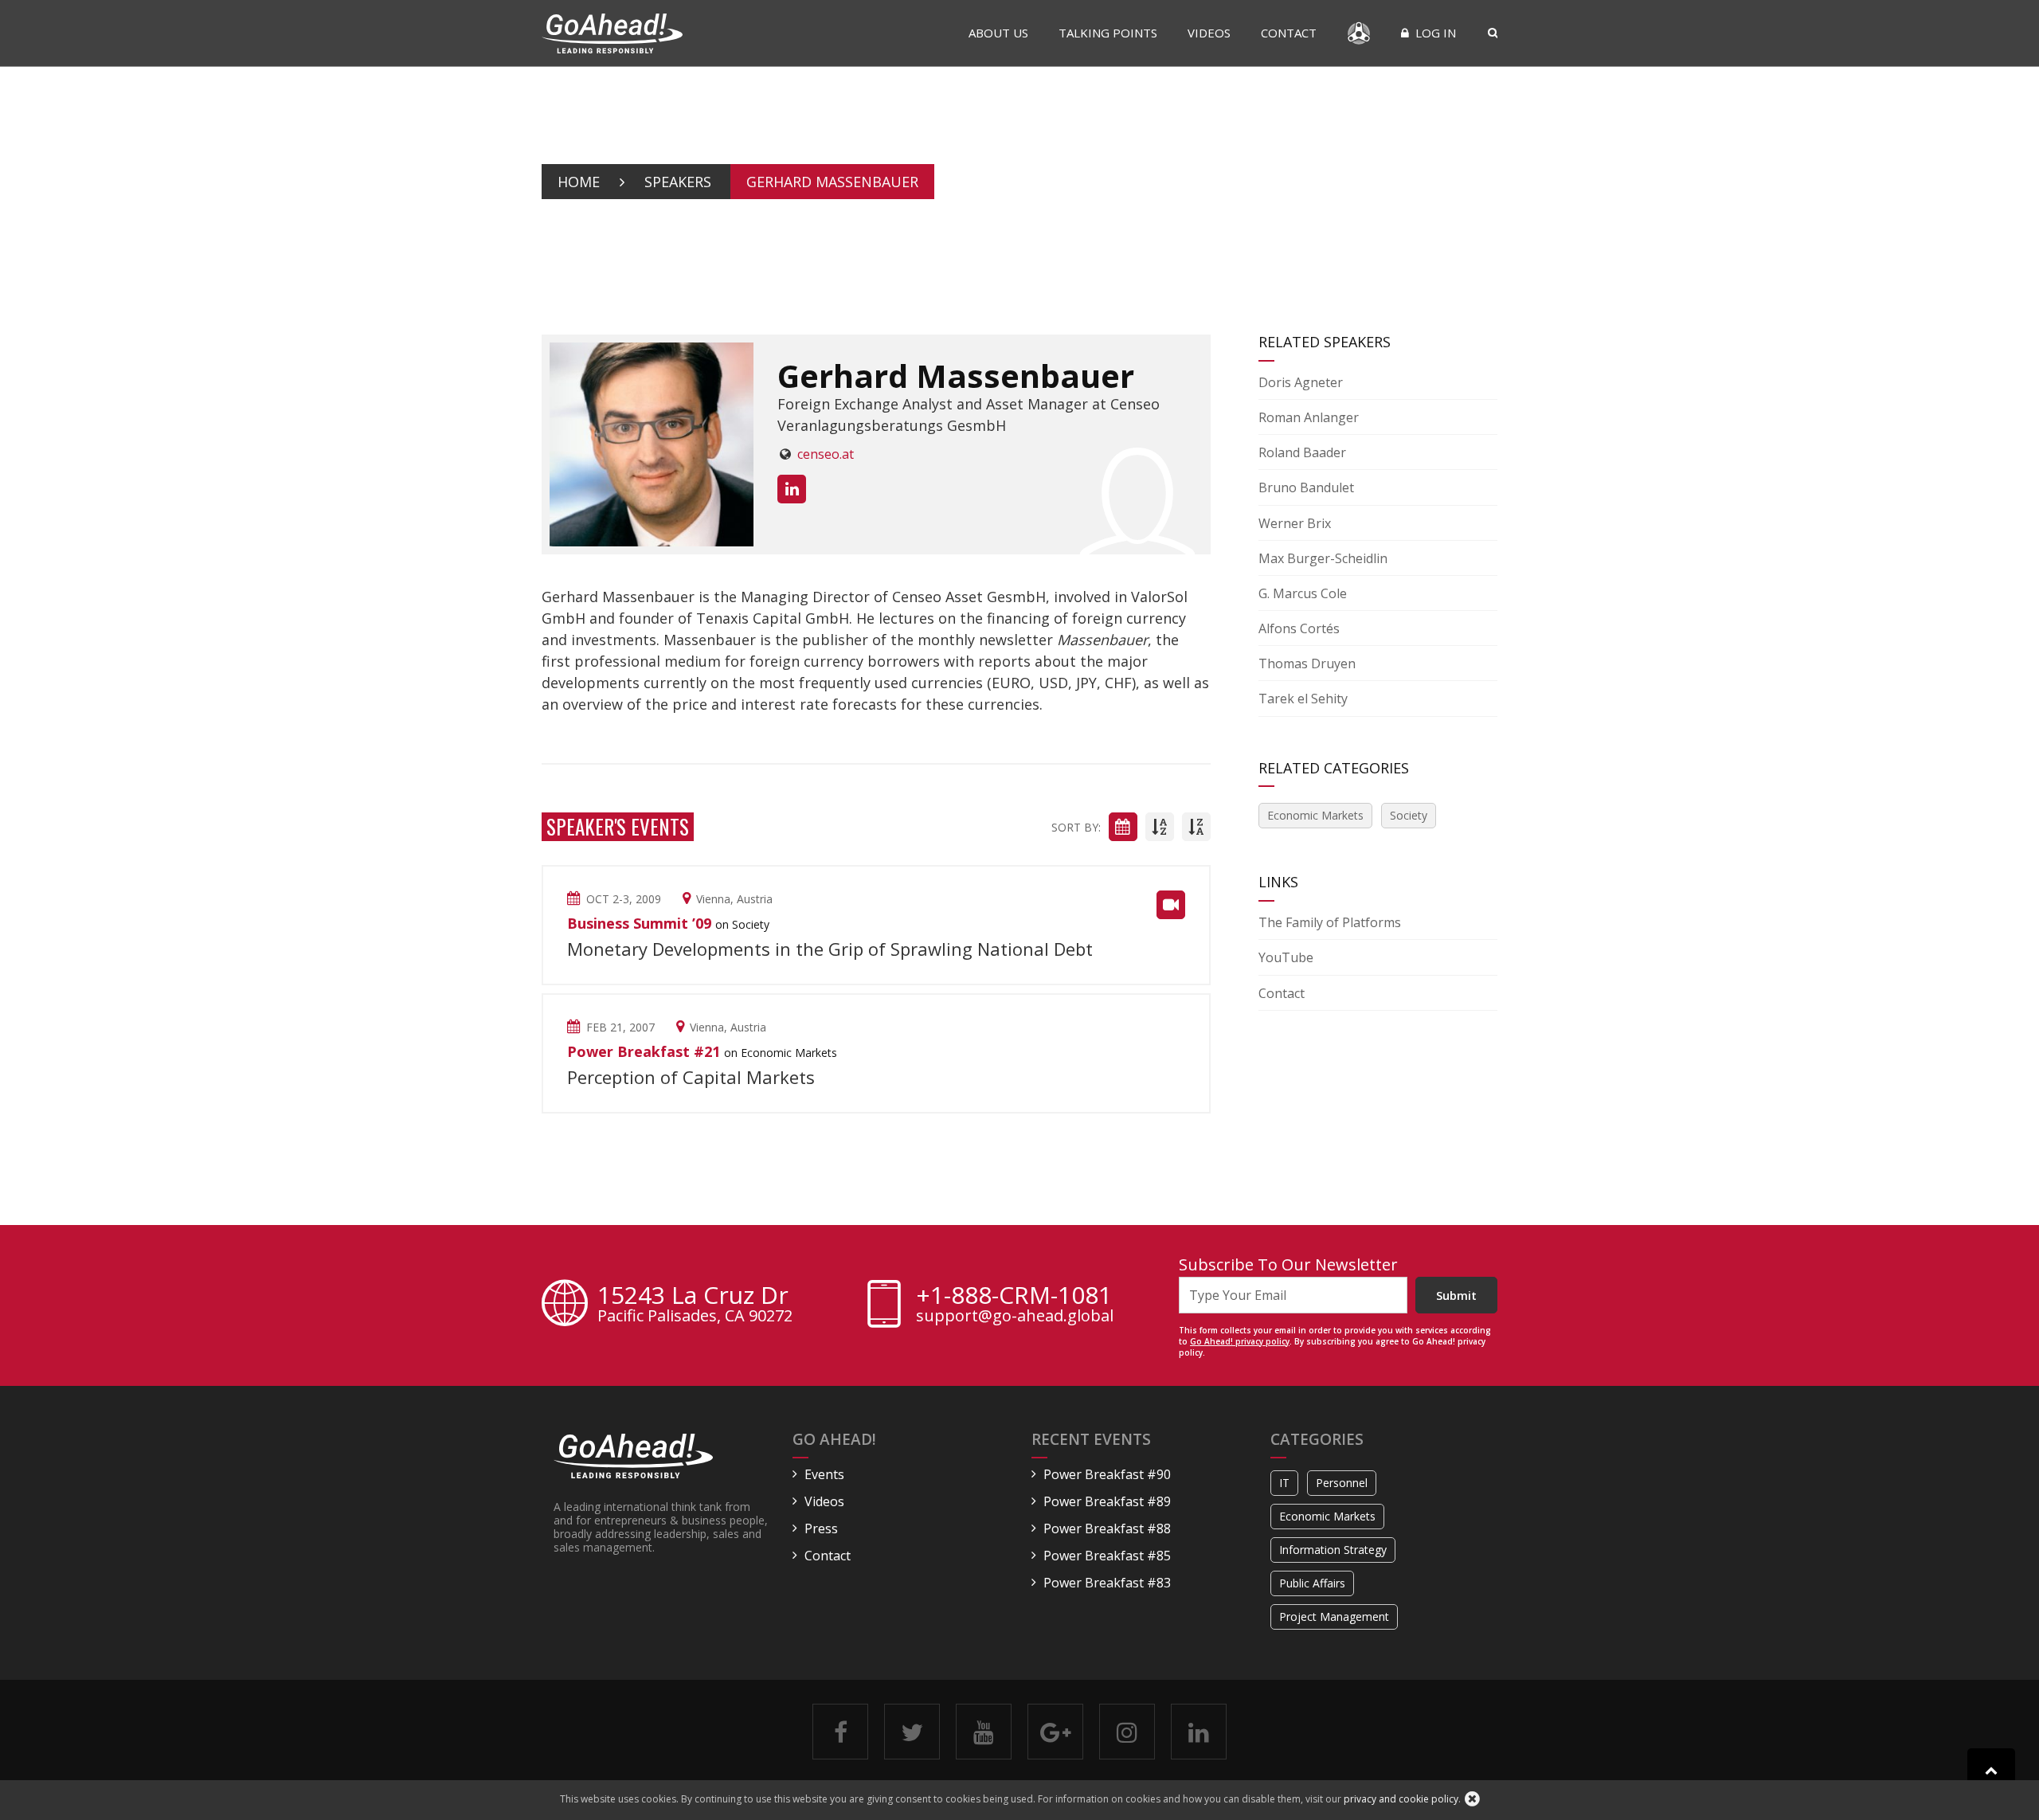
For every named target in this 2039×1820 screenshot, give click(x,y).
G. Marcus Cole (1303, 593)
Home (579, 182)
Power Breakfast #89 (1107, 1501)
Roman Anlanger (1309, 417)
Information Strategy (1333, 1550)
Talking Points (1108, 33)
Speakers (678, 182)
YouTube (1286, 957)
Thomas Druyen (1307, 663)
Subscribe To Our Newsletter (1288, 1264)
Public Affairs (1312, 1583)
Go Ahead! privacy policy (1240, 1341)
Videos (1209, 33)
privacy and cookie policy (1401, 1799)
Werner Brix (1295, 523)
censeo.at (826, 454)
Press (821, 1528)
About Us (998, 33)
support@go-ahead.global (1015, 1316)
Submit (1456, 1295)
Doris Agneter (1301, 382)
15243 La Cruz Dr (695, 1305)
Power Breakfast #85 (1107, 1556)
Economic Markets (1315, 815)
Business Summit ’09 (639, 923)
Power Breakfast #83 (1107, 1583)
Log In (1434, 33)
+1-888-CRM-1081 (1014, 1295)
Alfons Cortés (1299, 628)
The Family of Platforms (1330, 922)
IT (1284, 1483)
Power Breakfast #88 (1107, 1528)
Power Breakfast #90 (1107, 1474)
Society (1409, 815)
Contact (1289, 33)
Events (824, 1474)
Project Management (1334, 1616)
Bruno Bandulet (1306, 487)
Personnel (1342, 1483)
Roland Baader (1302, 452)
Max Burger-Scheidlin (1323, 558)
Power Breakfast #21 (644, 1051)
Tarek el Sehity (1303, 699)
